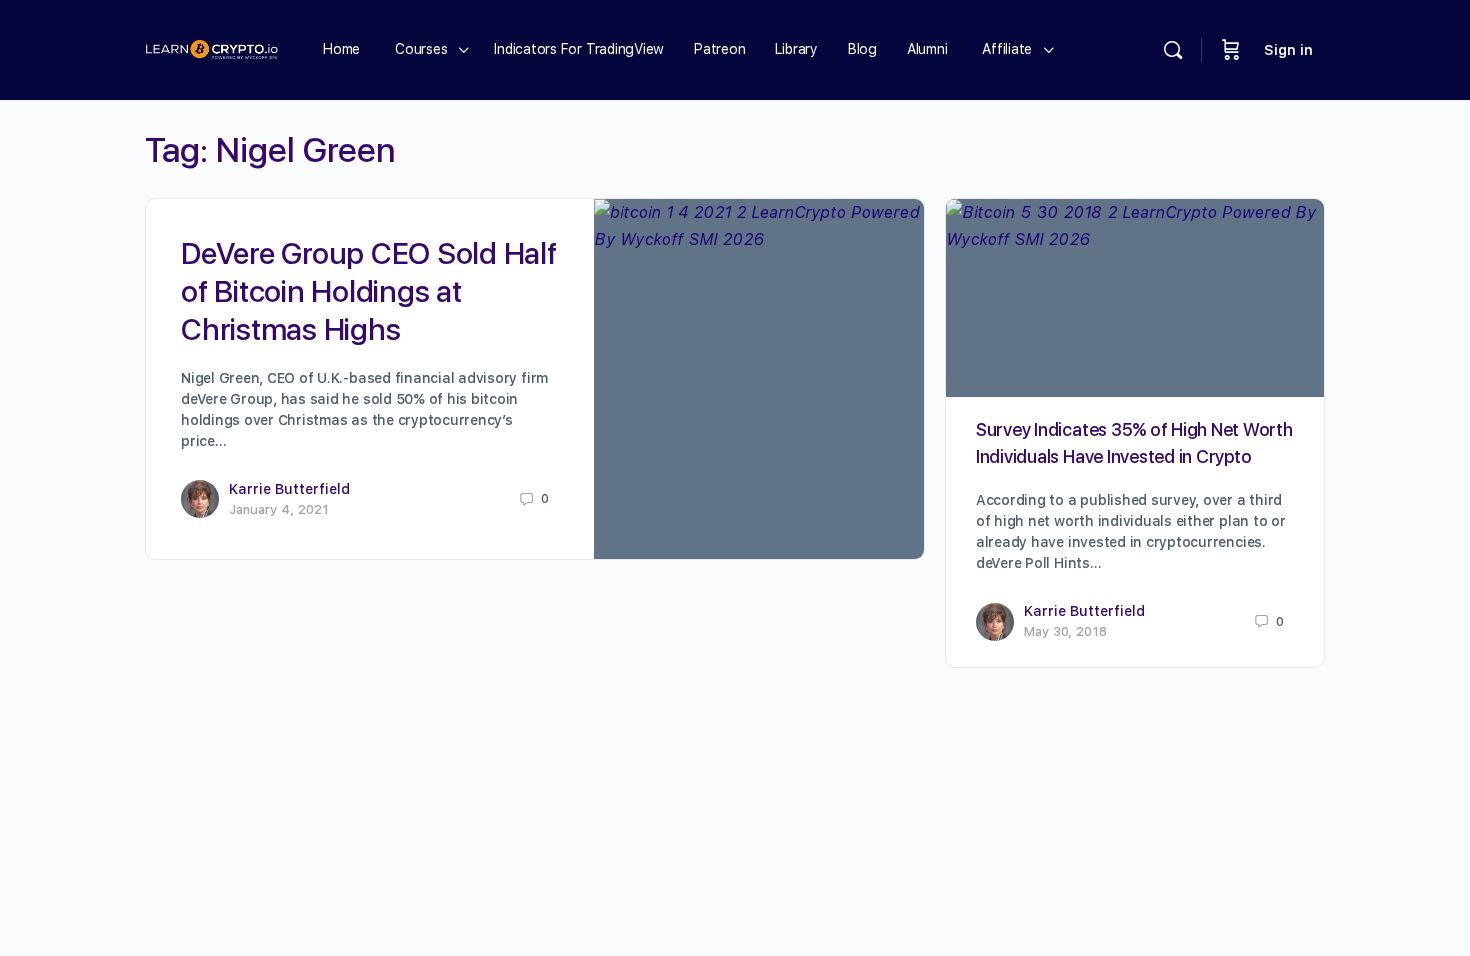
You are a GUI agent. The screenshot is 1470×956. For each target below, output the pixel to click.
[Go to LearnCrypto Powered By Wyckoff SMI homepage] (211, 47)
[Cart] (1231, 50)
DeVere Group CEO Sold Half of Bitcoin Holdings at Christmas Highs (369, 291)
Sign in (1288, 50)
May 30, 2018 (1065, 631)
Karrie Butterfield (289, 489)
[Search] (1173, 50)
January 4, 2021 (279, 509)
